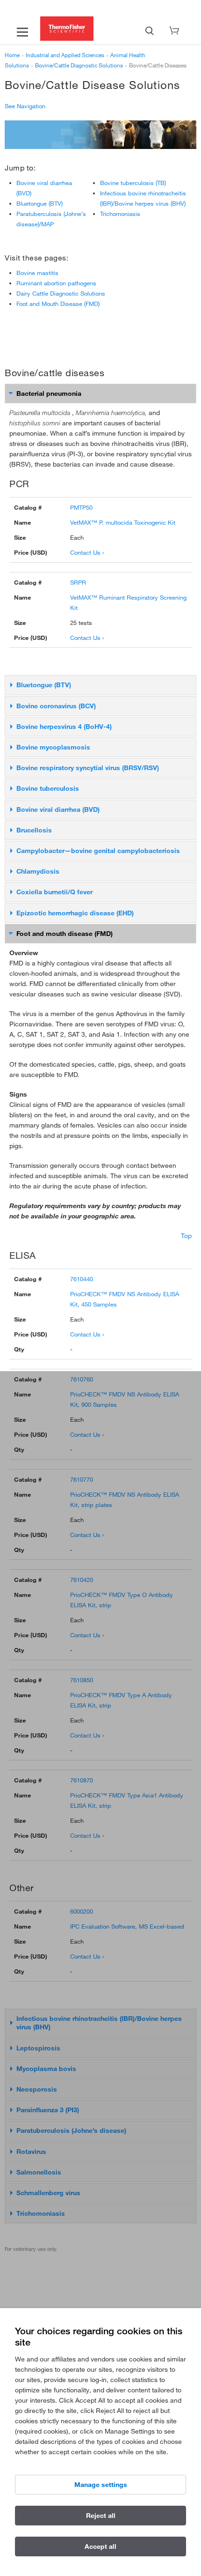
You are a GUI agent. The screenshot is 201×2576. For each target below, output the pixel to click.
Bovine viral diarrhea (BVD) (58, 809)
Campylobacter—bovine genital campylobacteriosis (98, 851)
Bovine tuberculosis (48, 788)
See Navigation (25, 106)
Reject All (101, 2516)
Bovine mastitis (37, 273)
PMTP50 (81, 507)
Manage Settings (101, 2485)
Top (186, 1236)
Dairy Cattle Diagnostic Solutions (61, 293)
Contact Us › (87, 552)
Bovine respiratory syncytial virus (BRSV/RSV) (88, 768)
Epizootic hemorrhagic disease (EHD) (75, 913)
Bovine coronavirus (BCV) (56, 706)
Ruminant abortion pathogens (56, 283)
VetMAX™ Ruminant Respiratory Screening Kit (128, 602)
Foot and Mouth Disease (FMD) (58, 304)
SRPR (78, 582)
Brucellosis (34, 830)
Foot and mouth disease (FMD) (65, 934)
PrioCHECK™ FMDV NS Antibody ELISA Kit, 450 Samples (125, 1299)
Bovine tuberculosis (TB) (133, 183)
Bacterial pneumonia (49, 393)
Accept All (100, 2546)
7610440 (82, 1279)
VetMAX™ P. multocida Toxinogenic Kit (123, 522)
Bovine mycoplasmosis (53, 747)
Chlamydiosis (38, 871)
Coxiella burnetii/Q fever (54, 892)
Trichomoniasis (120, 214)
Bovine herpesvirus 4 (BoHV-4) (64, 727)
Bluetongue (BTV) (39, 203)
